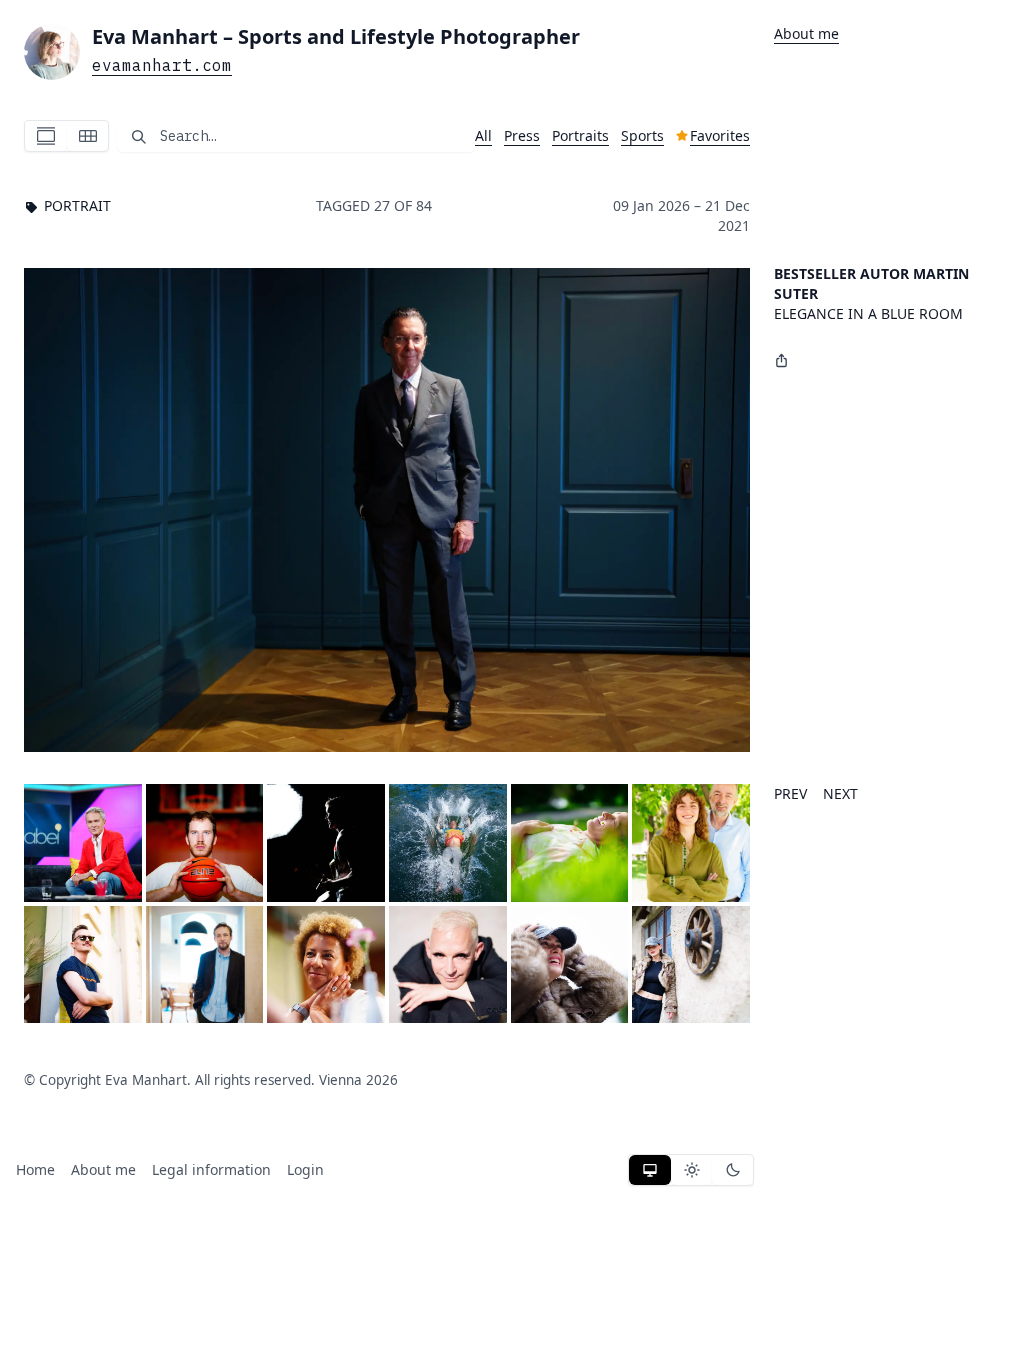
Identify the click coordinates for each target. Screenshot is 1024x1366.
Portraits (580, 135)
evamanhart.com (162, 65)
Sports (642, 135)
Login (305, 1169)
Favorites (720, 135)
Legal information (211, 1169)
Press (522, 135)
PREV (790, 793)
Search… (188, 136)
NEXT (840, 793)
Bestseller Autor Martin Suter (871, 283)
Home (35, 1169)
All (483, 135)
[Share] (782, 360)
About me (806, 33)
